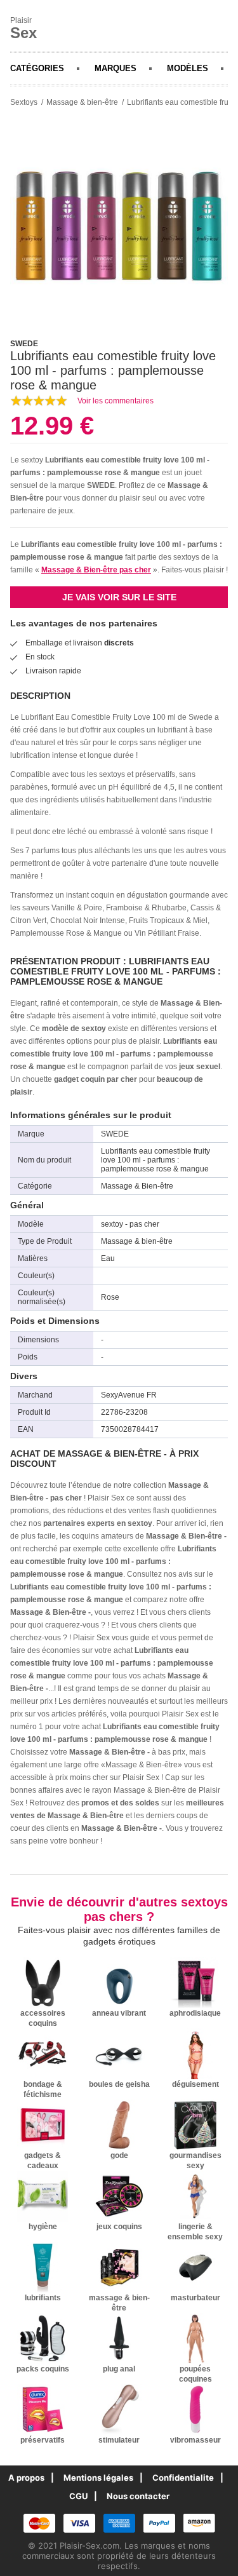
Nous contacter (138, 2496)
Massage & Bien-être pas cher (96, 570)
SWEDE (101, 485)
